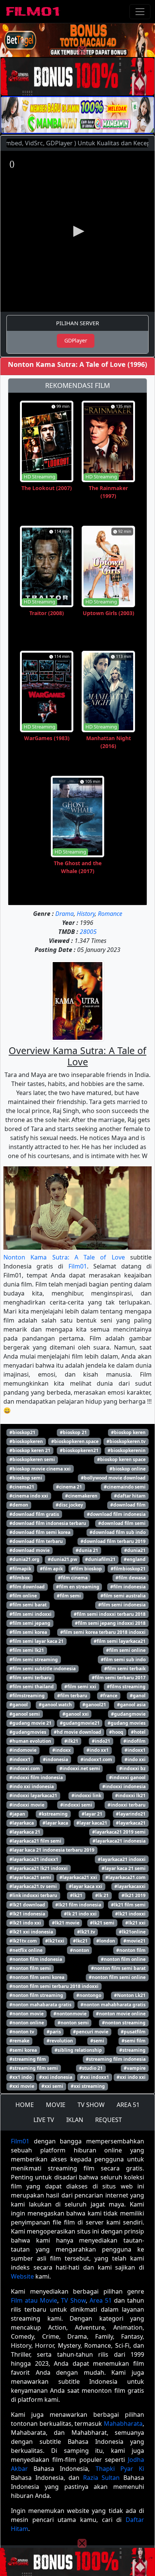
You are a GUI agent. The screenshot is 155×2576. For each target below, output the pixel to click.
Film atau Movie (34, 2300)
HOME (25, 2105)
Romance (110, 914)
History (86, 914)
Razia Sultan (102, 2478)
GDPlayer (76, 340)
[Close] (82, 50)
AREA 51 (128, 2105)
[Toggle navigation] (140, 12)
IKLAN (75, 2120)
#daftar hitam (130, 1496)
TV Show (73, 2300)
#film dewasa (131, 1578)
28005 (88, 932)
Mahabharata (123, 2424)
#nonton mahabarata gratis (40, 2005)
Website (22, 2276)
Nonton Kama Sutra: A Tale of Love (64, 1257)
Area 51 (101, 2300)
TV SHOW (91, 2105)
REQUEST (109, 2120)
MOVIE (56, 2105)
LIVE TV (44, 2120)
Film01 (78, 1266)
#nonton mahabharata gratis (113, 2005)
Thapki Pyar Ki (120, 2469)
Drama (65, 914)
